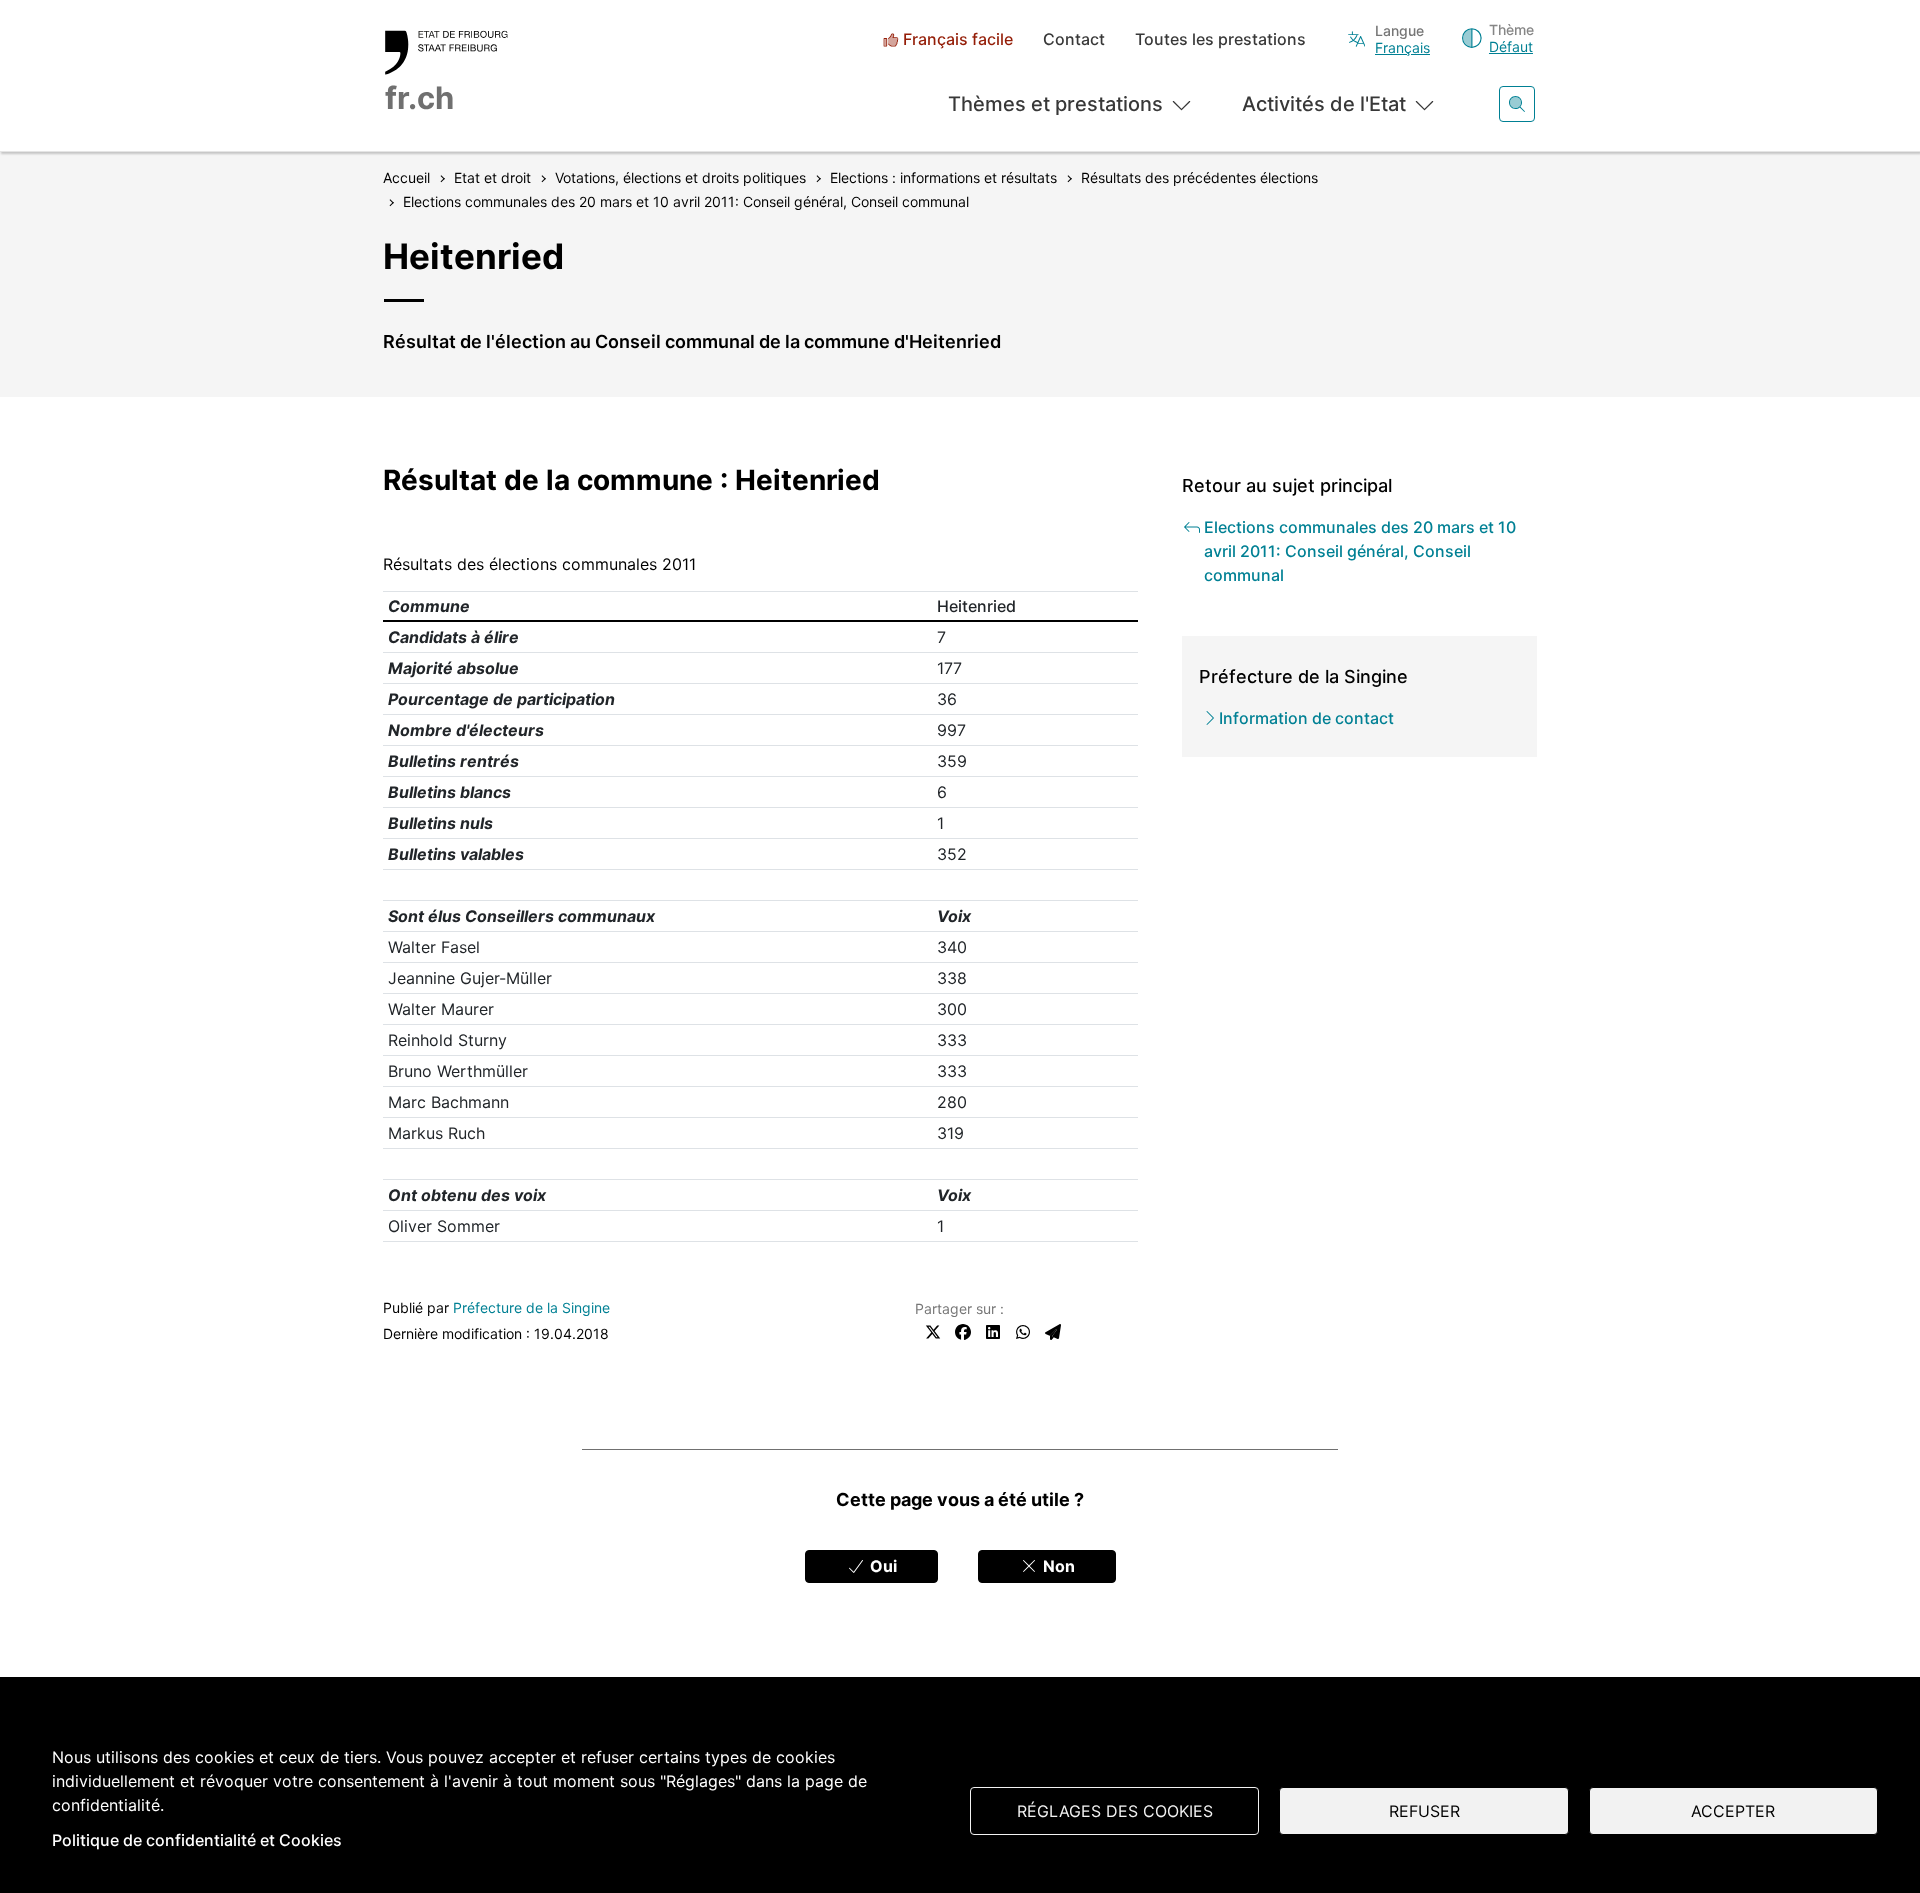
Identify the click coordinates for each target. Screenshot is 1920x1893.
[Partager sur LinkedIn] (993, 1332)
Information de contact (1306, 718)
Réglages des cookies (1115, 1811)
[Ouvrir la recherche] (1517, 104)
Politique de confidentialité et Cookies (197, 1840)
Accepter (1733, 1811)
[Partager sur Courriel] (1053, 1332)
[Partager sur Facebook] (963, 1332)
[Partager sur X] (933, 1332)
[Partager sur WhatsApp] (1023, 1332)
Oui (881, 1566)
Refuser (1424, 1811)
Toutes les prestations (1220, 39)
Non (1057, 1566)
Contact (1074, 39)
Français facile (958, 39)
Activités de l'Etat (1324, 104)
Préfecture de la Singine (531, 1307)
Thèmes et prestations (1055, 104)
